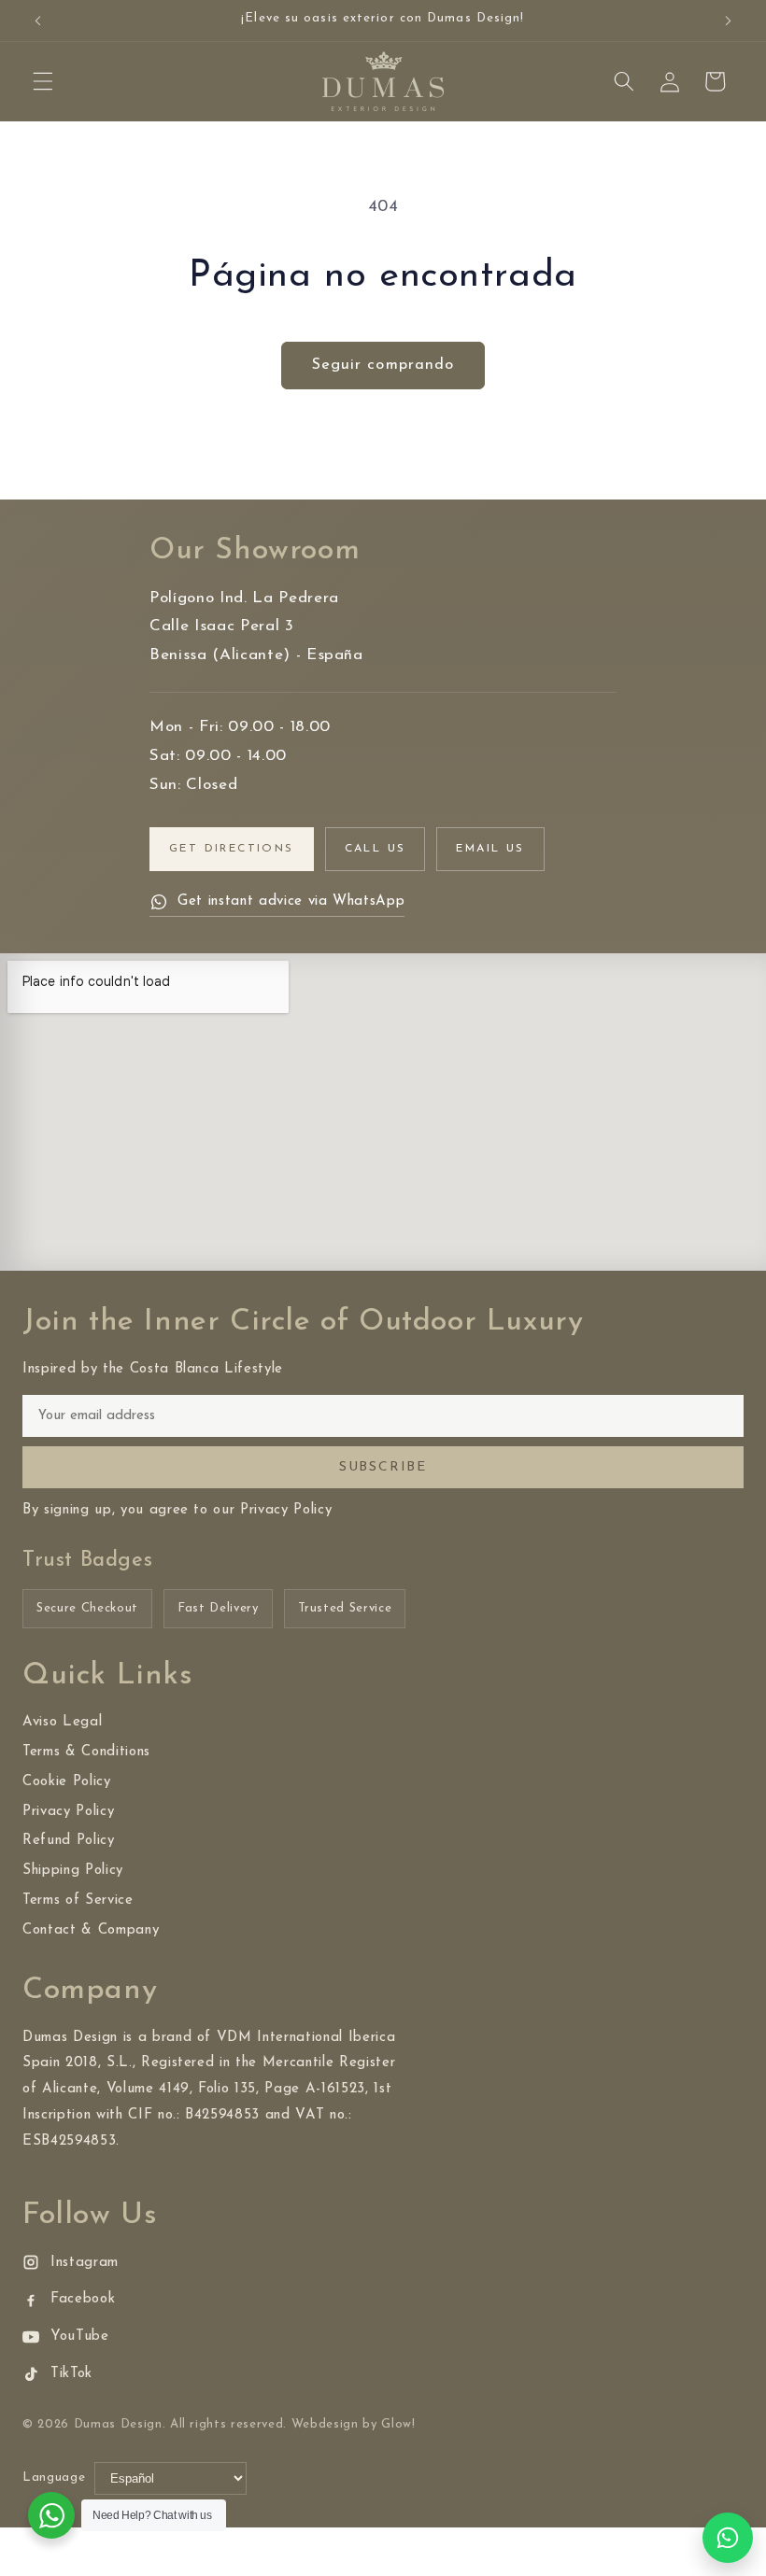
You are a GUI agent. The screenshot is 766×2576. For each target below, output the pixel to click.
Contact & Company (91, 1930)
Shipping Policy (73, 1871)
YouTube (80, 2337)
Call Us (376, 849)
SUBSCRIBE (383, 1467)
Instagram (85, 2263)
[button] (43, 81)
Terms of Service (78, 1900)
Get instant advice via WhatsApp (291, 901)
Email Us (490, 849)
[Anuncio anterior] (38, 21)
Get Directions (232, 849)
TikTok (71, 2374)
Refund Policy (69, 1841)
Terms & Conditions (86, 1752)
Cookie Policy (67, 1782)
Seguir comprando (383, 365)
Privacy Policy (68, 1812)
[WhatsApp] (728, 2538)
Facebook (83, 2299)
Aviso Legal (62, 1722)
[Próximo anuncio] (728, 21)
